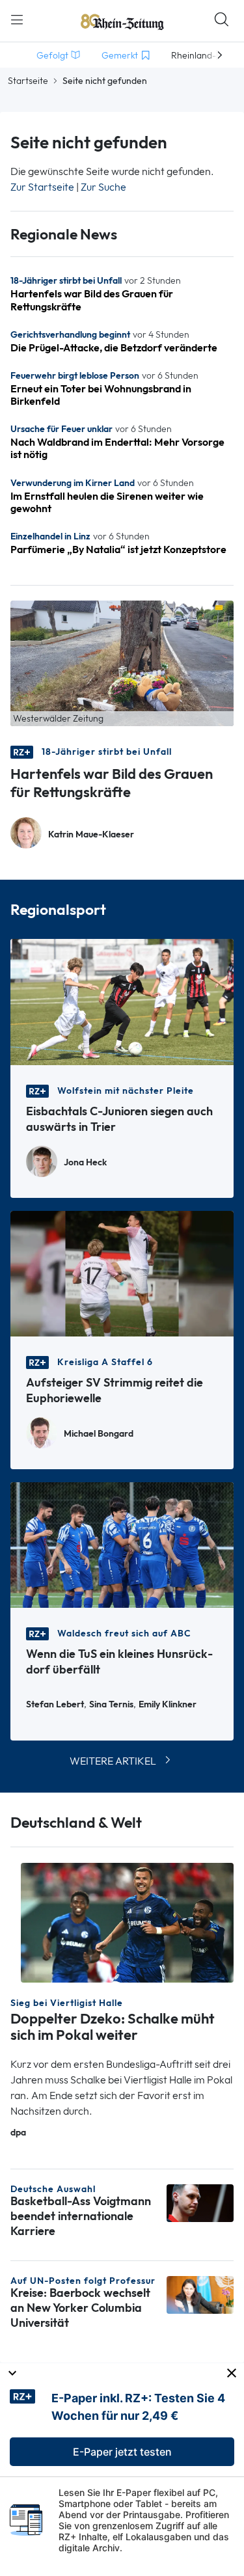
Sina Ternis (111, 1704)
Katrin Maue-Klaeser (91, 834)
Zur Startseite (42, 187)
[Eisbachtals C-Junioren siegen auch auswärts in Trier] (122, 1001)
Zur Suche (103, 187)
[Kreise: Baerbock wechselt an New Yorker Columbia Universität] (200, 2294)
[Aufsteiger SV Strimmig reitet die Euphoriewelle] (122, 1272)
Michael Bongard (99, 1434)
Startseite (28, 81)
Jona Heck (85, 1162)
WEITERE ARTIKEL (113, 1761)
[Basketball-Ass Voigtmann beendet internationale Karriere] (200, 2202)
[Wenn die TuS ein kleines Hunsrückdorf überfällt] (122, 1544)
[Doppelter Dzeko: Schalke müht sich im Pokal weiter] (127, 1922)
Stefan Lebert (55, 1704)
